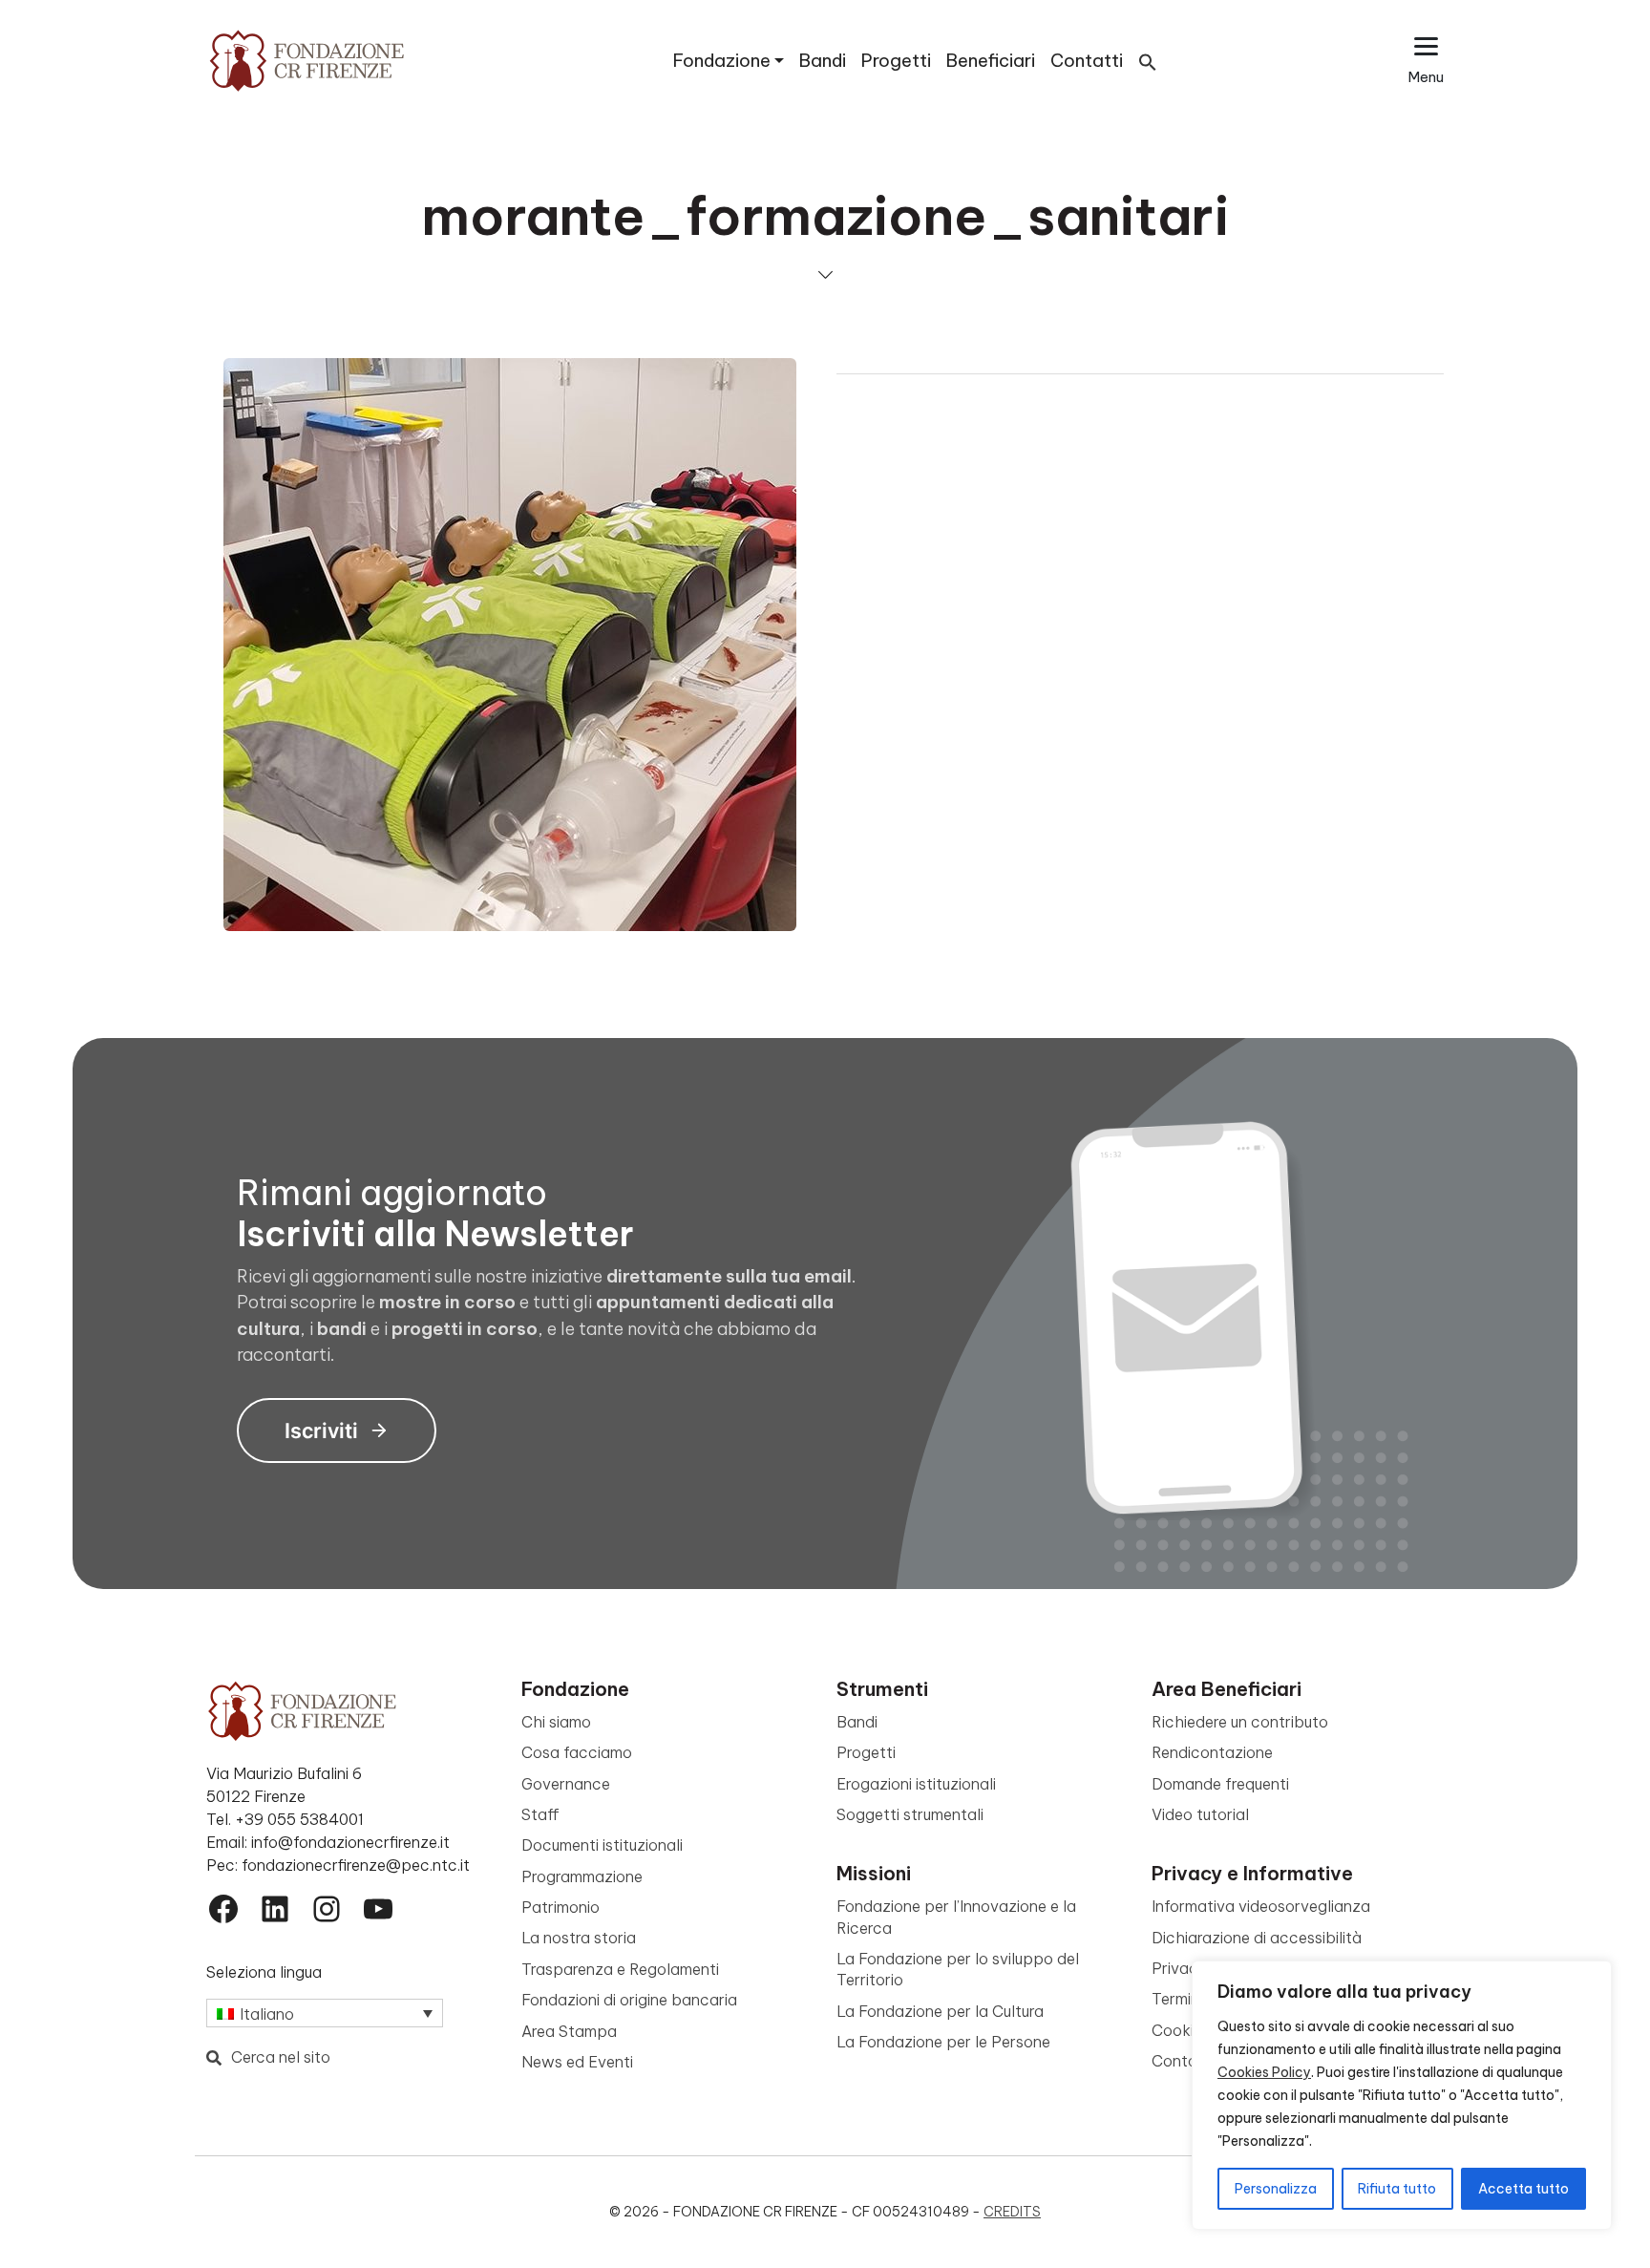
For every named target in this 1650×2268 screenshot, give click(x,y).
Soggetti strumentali (910, 1814)
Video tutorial (1200, 1814)
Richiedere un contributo (1240, 1722)
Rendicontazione (1212, 1752)
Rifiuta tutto (1397, 2189)
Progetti (896, 61)
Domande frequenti (1220, 1784)
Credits (1012, 2212)
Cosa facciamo (577, 1752)
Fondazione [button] (722, 61)
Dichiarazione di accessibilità (1257, 1938)
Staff (540, 1814)
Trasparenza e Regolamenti (620, 1969)
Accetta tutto (1523, 2189)
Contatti (1087, 61)
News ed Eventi (577, 2062)
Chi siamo (556, 1722)
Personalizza (1276, 2189)
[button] (1148, 61)
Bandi (823, 61)
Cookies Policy (1264, 2072)
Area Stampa (569, 2031)
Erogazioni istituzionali (916, 1784)
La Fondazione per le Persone (943, 2042)
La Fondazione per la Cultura (940, 2011)
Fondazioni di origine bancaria (629, 2000)
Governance (566, 1784)
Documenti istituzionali (602, 1845)
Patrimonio (561, 1907)
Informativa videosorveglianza (1261, 1906)
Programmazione (582, 1876)
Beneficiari (991, 61)
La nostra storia (579, 1938)
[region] (1402, 2095)
